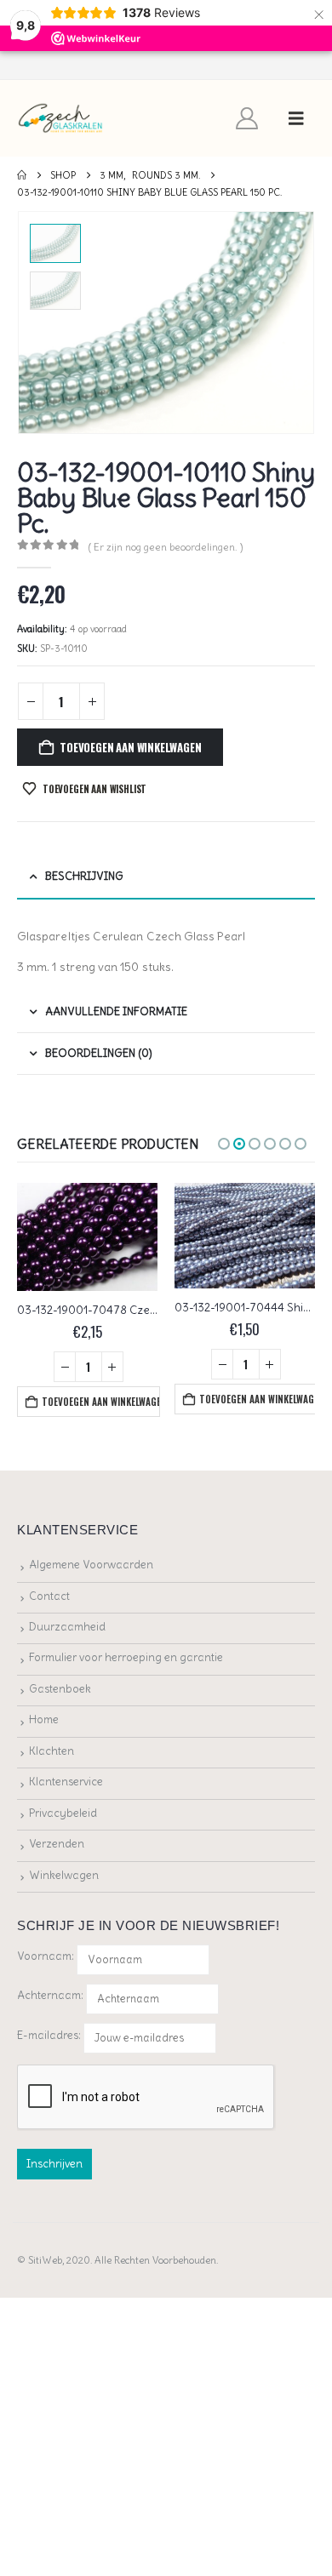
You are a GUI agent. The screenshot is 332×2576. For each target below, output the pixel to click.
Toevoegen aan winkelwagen (130, 747)
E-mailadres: (50, 2034)
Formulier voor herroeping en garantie (126, 1657)
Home (44, 1719)
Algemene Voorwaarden (91, 1565)
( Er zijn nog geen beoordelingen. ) (166, 547)
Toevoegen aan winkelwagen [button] (100, 1402)
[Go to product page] (87, 1237)
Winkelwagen (64, 1875)
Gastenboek (60, 1689)
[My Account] (247, 118)
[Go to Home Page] (22, 175)
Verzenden (57, 1844)
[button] (296, 118)
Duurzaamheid (67, 1627)
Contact (49, 1596)
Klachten (52, 1751)
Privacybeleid (63, 1813)
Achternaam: (50, 1995)
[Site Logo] (61, 119)
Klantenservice (66, 1782)
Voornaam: (46, 1956)
